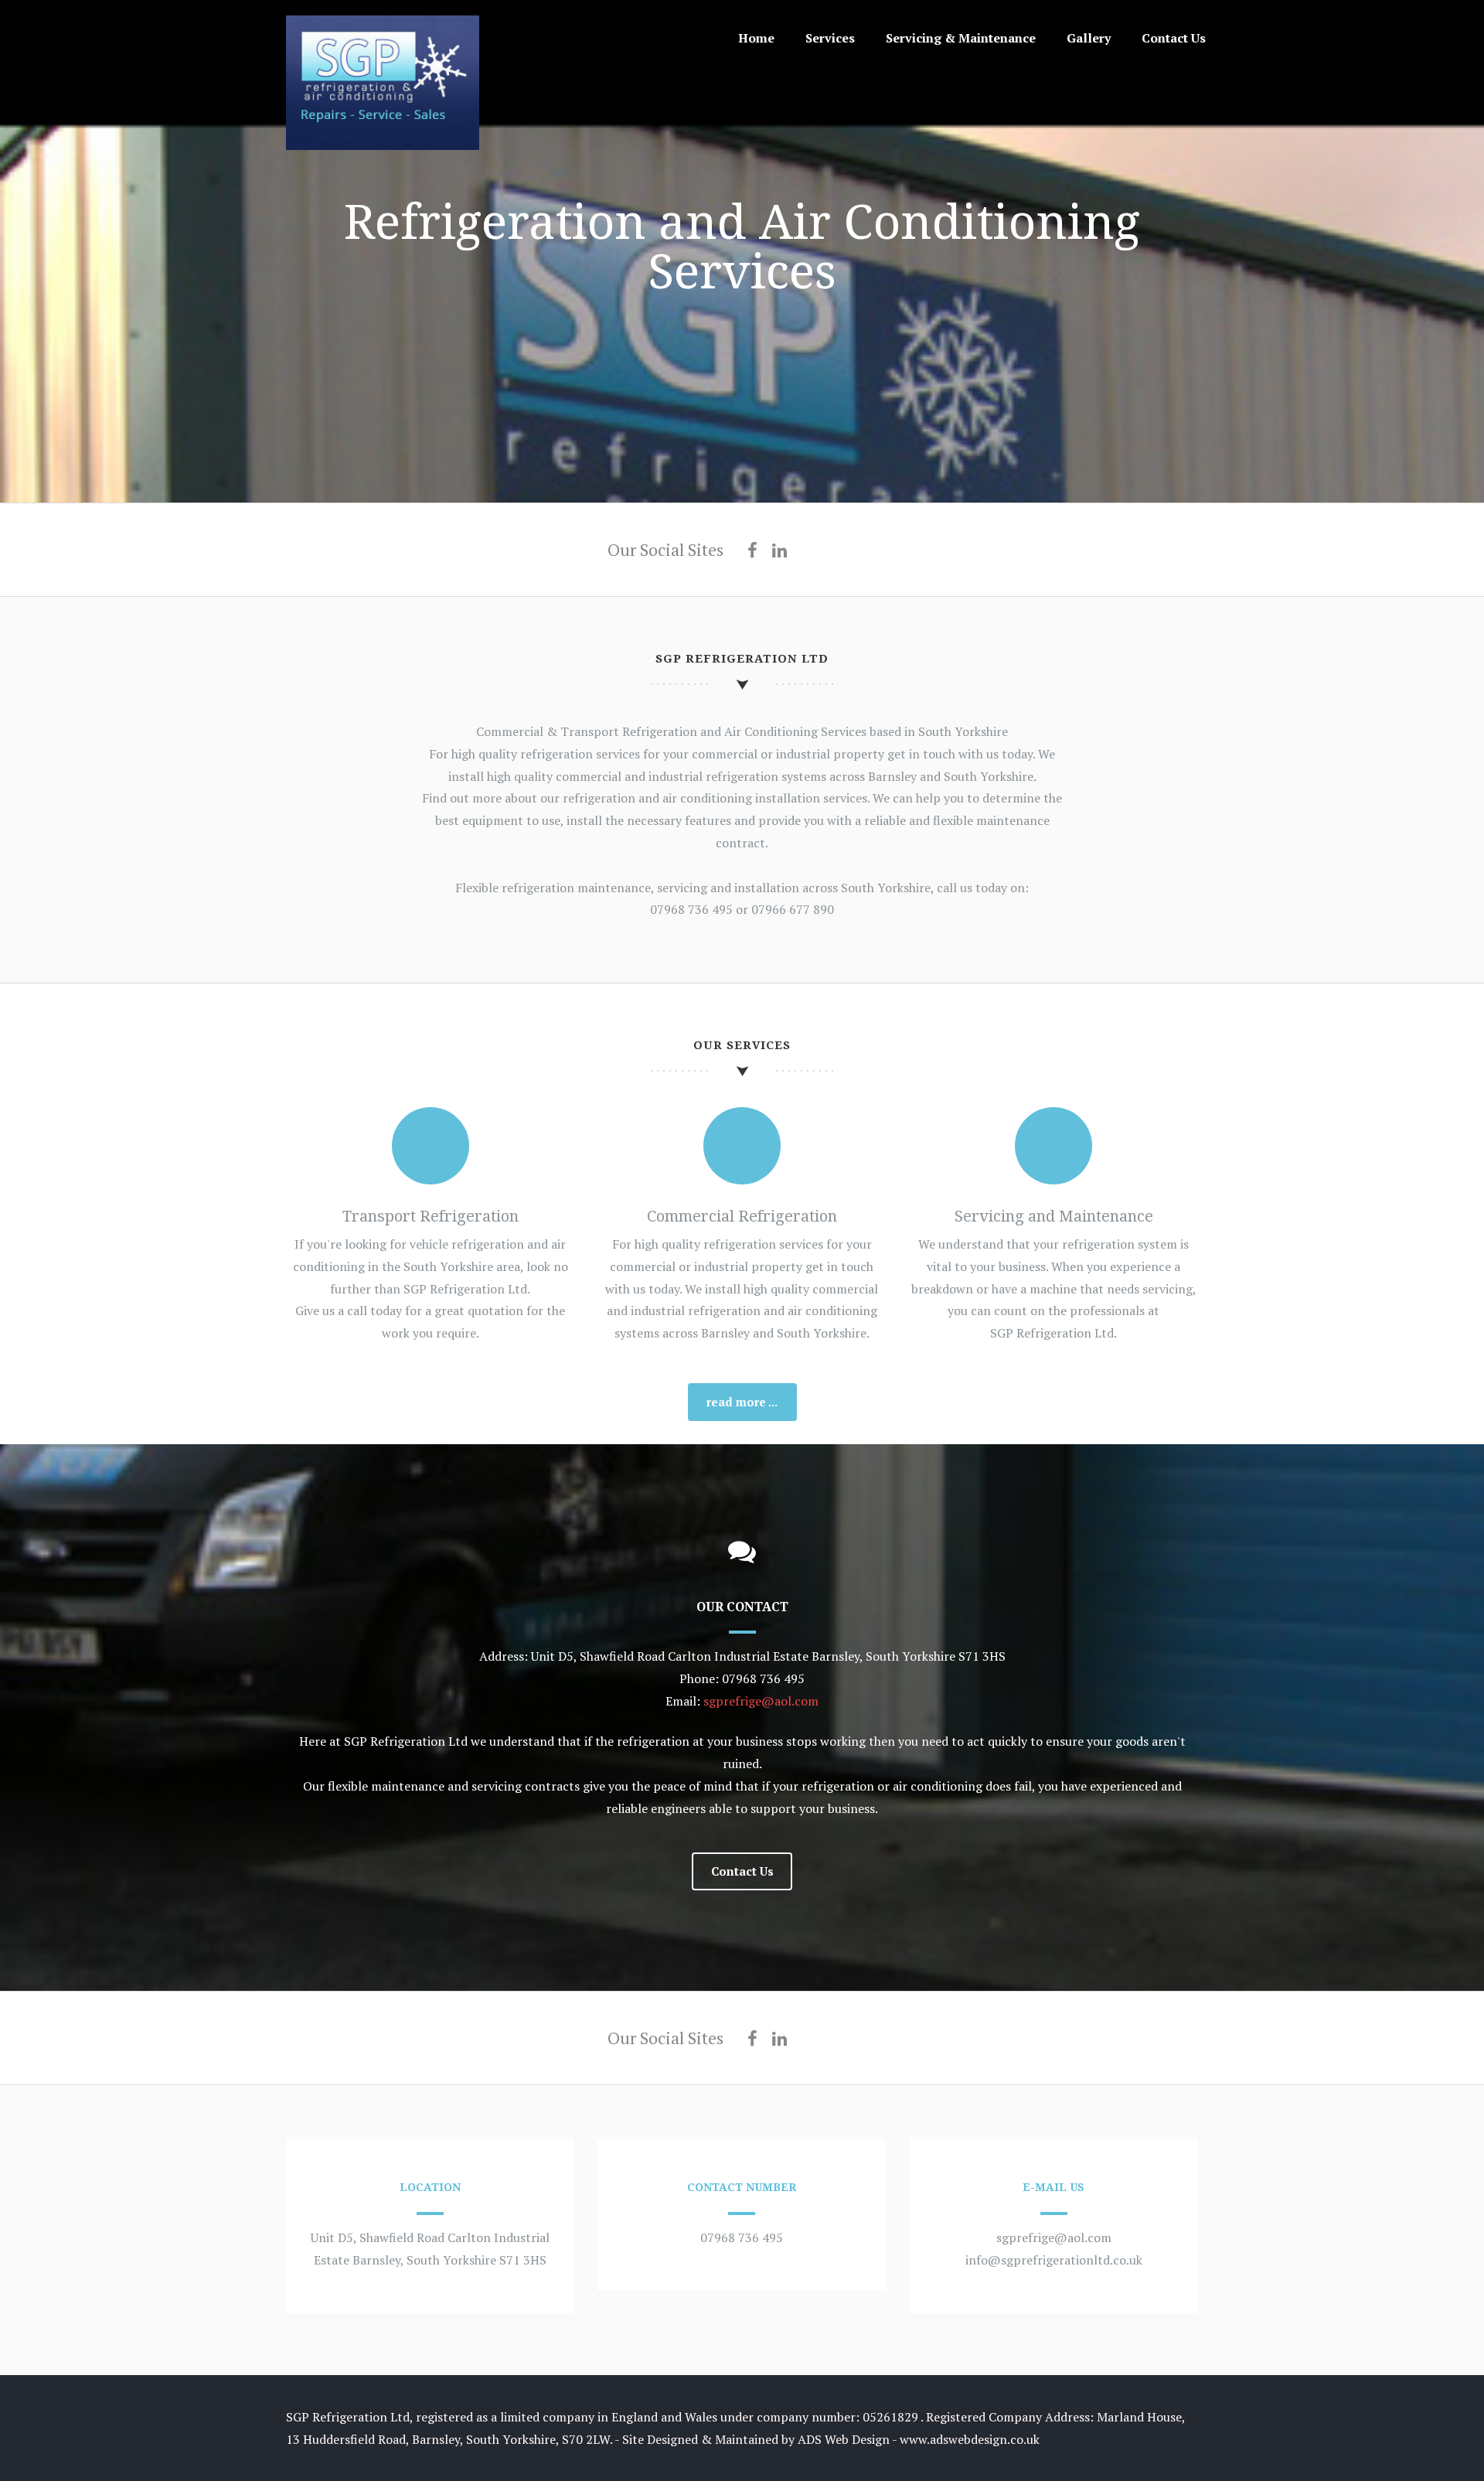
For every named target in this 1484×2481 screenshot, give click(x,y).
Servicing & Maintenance (961, 38)
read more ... (742, 1402)
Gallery (1089, 38)
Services (830, 38)
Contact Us (1174, 38)
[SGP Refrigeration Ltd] (383, 145)
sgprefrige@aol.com (761, 1701)
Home (756, 38)
